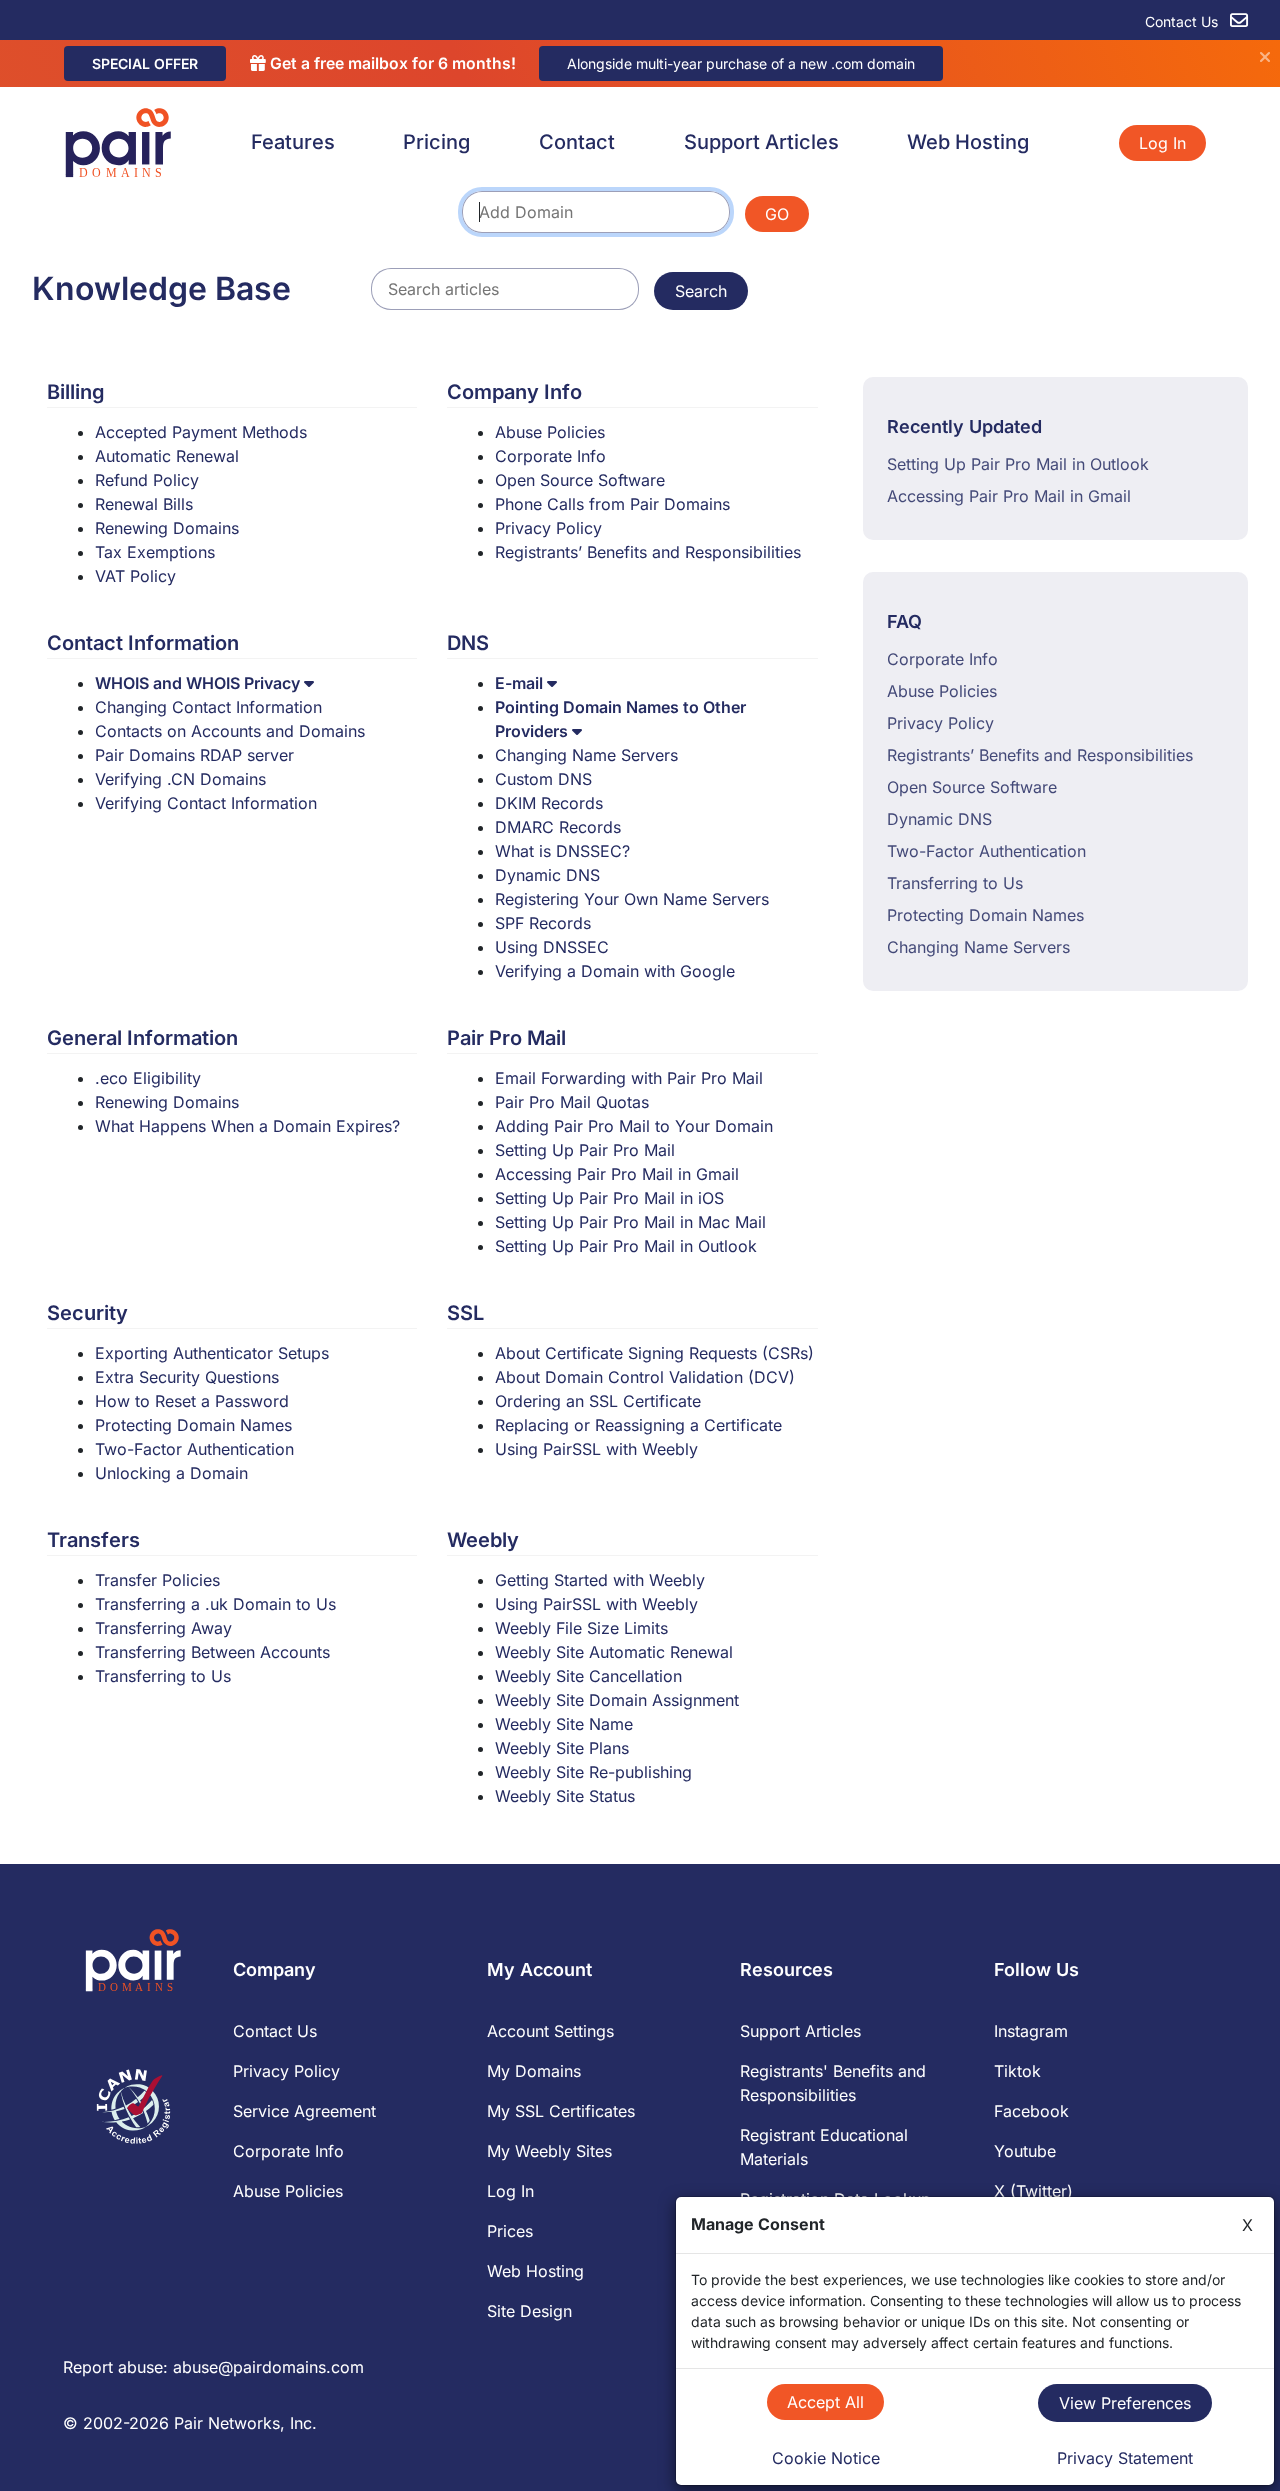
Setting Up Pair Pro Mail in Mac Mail (630, 1222)
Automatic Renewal (167, 456)
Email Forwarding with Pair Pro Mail (629, 1078)
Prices (510, 2231)
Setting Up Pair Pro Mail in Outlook (626, 1246)
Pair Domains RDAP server (194, 755)
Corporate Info (550, 456)
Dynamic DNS (547, 875)
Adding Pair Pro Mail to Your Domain (634, 1126)
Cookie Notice (826, 2458)
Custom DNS (543, 779)
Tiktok (1017, 2071)
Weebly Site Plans (562, 1748)
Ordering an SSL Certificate (598, 1401)
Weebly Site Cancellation (588, 1676)
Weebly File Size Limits (581, 1628)
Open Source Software (580, 480)
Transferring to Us (163, 1676)
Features (293, 142)
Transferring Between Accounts (212, 1652)
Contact (577, 142)
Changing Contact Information (208, 707)
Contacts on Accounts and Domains (230, 731)
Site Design (529, 2311)
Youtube (1025, 2151)
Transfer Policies (157, 1580)
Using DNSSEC (552, 947)
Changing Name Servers (586, 755)
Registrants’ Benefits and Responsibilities (648, 552)
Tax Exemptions (155, 552)
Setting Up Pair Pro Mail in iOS (609, 1198)
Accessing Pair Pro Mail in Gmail (617, 1174)
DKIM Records (549, 803)
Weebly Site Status (565, 1796)
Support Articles (761, 142)
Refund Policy (147, 480)
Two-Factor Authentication (194, 1449)
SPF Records (543, 923)
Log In (1162, 143)
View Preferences (1125, 2403)
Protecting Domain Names (193, 1425)
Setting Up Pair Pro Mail (585, 1150)
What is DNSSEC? (562, 851)
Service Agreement (304, 2111)
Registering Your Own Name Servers (632, 899)
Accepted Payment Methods (201, 432)
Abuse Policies (550, 432)
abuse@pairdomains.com (268, 2367)
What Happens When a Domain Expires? (247, 1126)
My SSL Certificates (561, 2111)
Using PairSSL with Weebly (596, 1449)
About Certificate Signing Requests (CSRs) (654, 1353)
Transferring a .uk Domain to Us (215, 1604)
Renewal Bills (144, 504)
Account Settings (550, 2031)
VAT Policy (135, 576)
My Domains (534, 2071)
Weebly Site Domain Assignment (617, 1700)
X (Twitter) (1033, 2191)
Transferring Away (163, 1628)
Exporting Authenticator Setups (212, 1353)
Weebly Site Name (564, 1724)
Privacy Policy (548, 528)
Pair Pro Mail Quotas (572, 1102)
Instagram (1031, 2031)
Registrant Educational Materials (824, 2147)
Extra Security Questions (187, 1377)
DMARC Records (558, 827)
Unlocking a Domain (171, 1473)
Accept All (825, 2402)
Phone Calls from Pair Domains (612, 504)
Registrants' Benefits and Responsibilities (833, 2083)
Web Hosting (968, 142)
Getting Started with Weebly (600, 1580)
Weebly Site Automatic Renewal (614, 1652)
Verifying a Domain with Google (615, 971)
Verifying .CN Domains (180, 779)
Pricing (436, 142)
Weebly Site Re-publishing (593, 1772)
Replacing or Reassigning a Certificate (638, 1425)
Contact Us (1183, 21)
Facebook (1031, 2111)
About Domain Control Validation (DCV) (645, 1377)
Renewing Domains (167, 528)
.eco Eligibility (148, 1078)
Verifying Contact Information (206, 803)
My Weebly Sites (549, 2151)
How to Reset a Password (192, 1401)
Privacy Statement (1125, 2458)
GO (777, 214)
